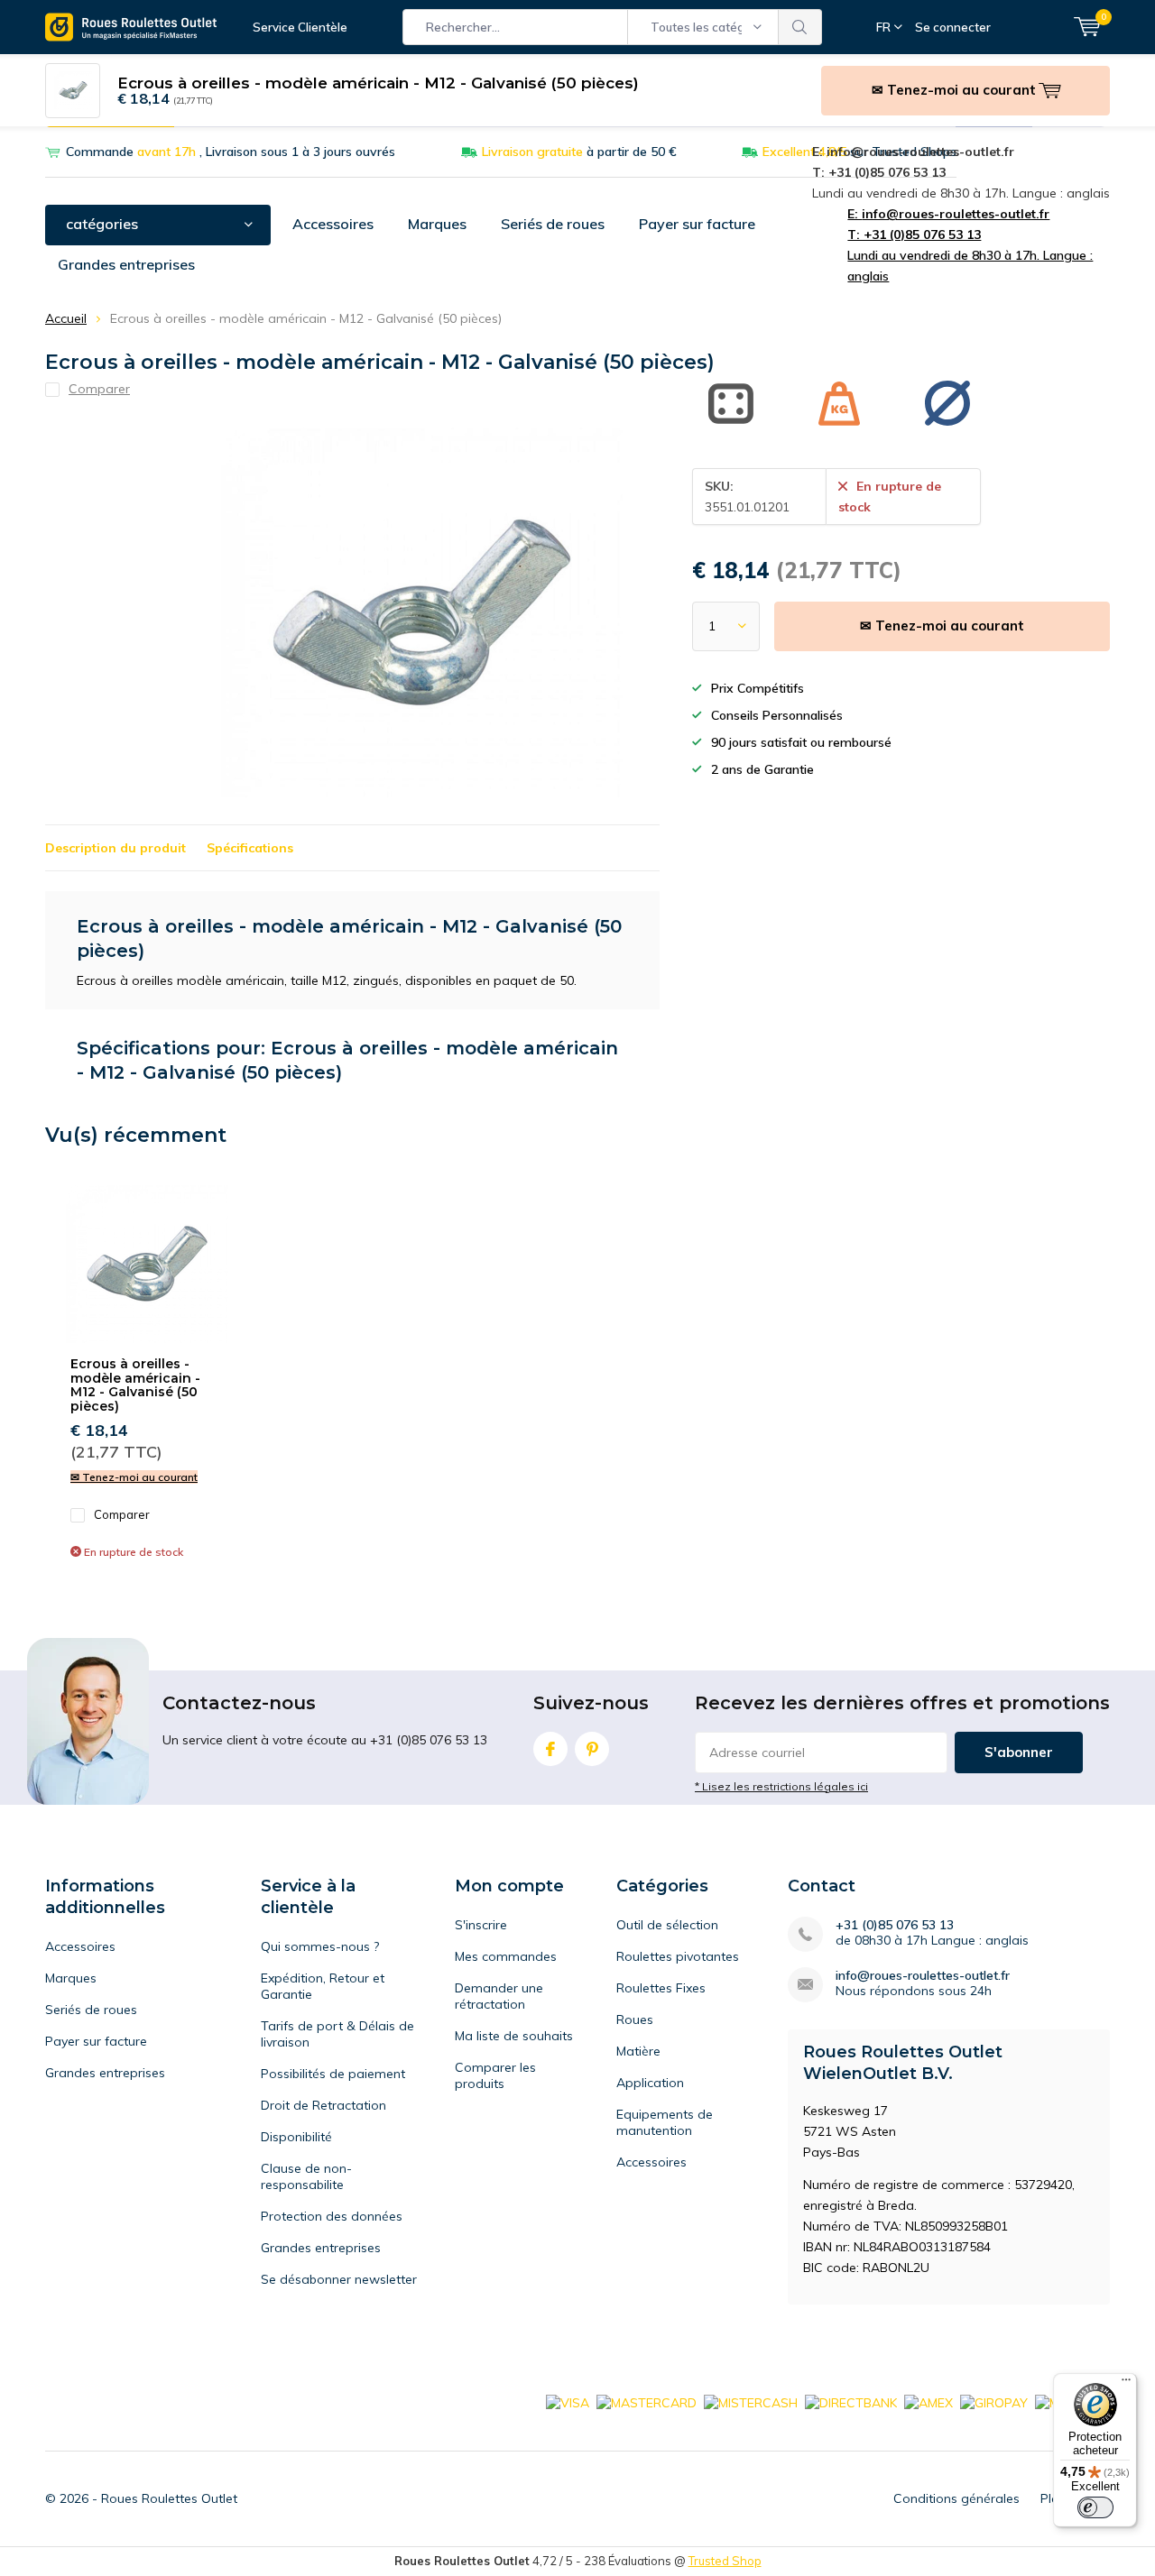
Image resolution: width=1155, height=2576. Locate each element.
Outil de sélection (667, 1925)
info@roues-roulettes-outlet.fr (923, 1976)
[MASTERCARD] (647, 2401)
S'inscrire (481, 1925)
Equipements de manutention (665, 2122)
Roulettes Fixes (661, 1988)
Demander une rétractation (499, 1996)
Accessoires (333, 224)
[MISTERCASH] (751, 2401)
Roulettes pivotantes (678, 1956)
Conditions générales (956, 2498)
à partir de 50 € (579, 152)
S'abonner (1019, 1752)
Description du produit (115, 848)
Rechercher (800, 27)
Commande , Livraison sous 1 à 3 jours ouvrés (231, 152)
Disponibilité (296, 2137)
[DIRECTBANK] (851, 2401)
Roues (635, 2019)
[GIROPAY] (994, 2401)
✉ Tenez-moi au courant (942, 626)
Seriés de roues (553, 224)
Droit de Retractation (323, 2105)
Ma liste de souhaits (514, 2036)
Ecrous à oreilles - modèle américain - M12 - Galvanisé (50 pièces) (135, 1385)
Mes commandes (506, 1956)
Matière (638, 2051)
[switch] (1095, 2507)
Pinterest (592, 1749)
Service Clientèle (300, 27)
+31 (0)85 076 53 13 (895, 1925)
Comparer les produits (495, 2075)
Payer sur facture (697, 224)
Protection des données (332, 2216)
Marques (437, 224)
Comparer (122, 1514)
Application (650, 2083)
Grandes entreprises (126, 264)
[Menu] (1126, 2384)
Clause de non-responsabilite (306, 2176)
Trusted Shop (725, 2561)
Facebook (550, 1749)
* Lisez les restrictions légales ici (781, 1786)
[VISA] (568, 2401)
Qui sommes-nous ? (320, 1946)
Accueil (66, 318)
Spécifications (250, 848)
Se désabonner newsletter (339, 2279)
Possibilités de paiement (333, 2074)
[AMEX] (929, 2401)
